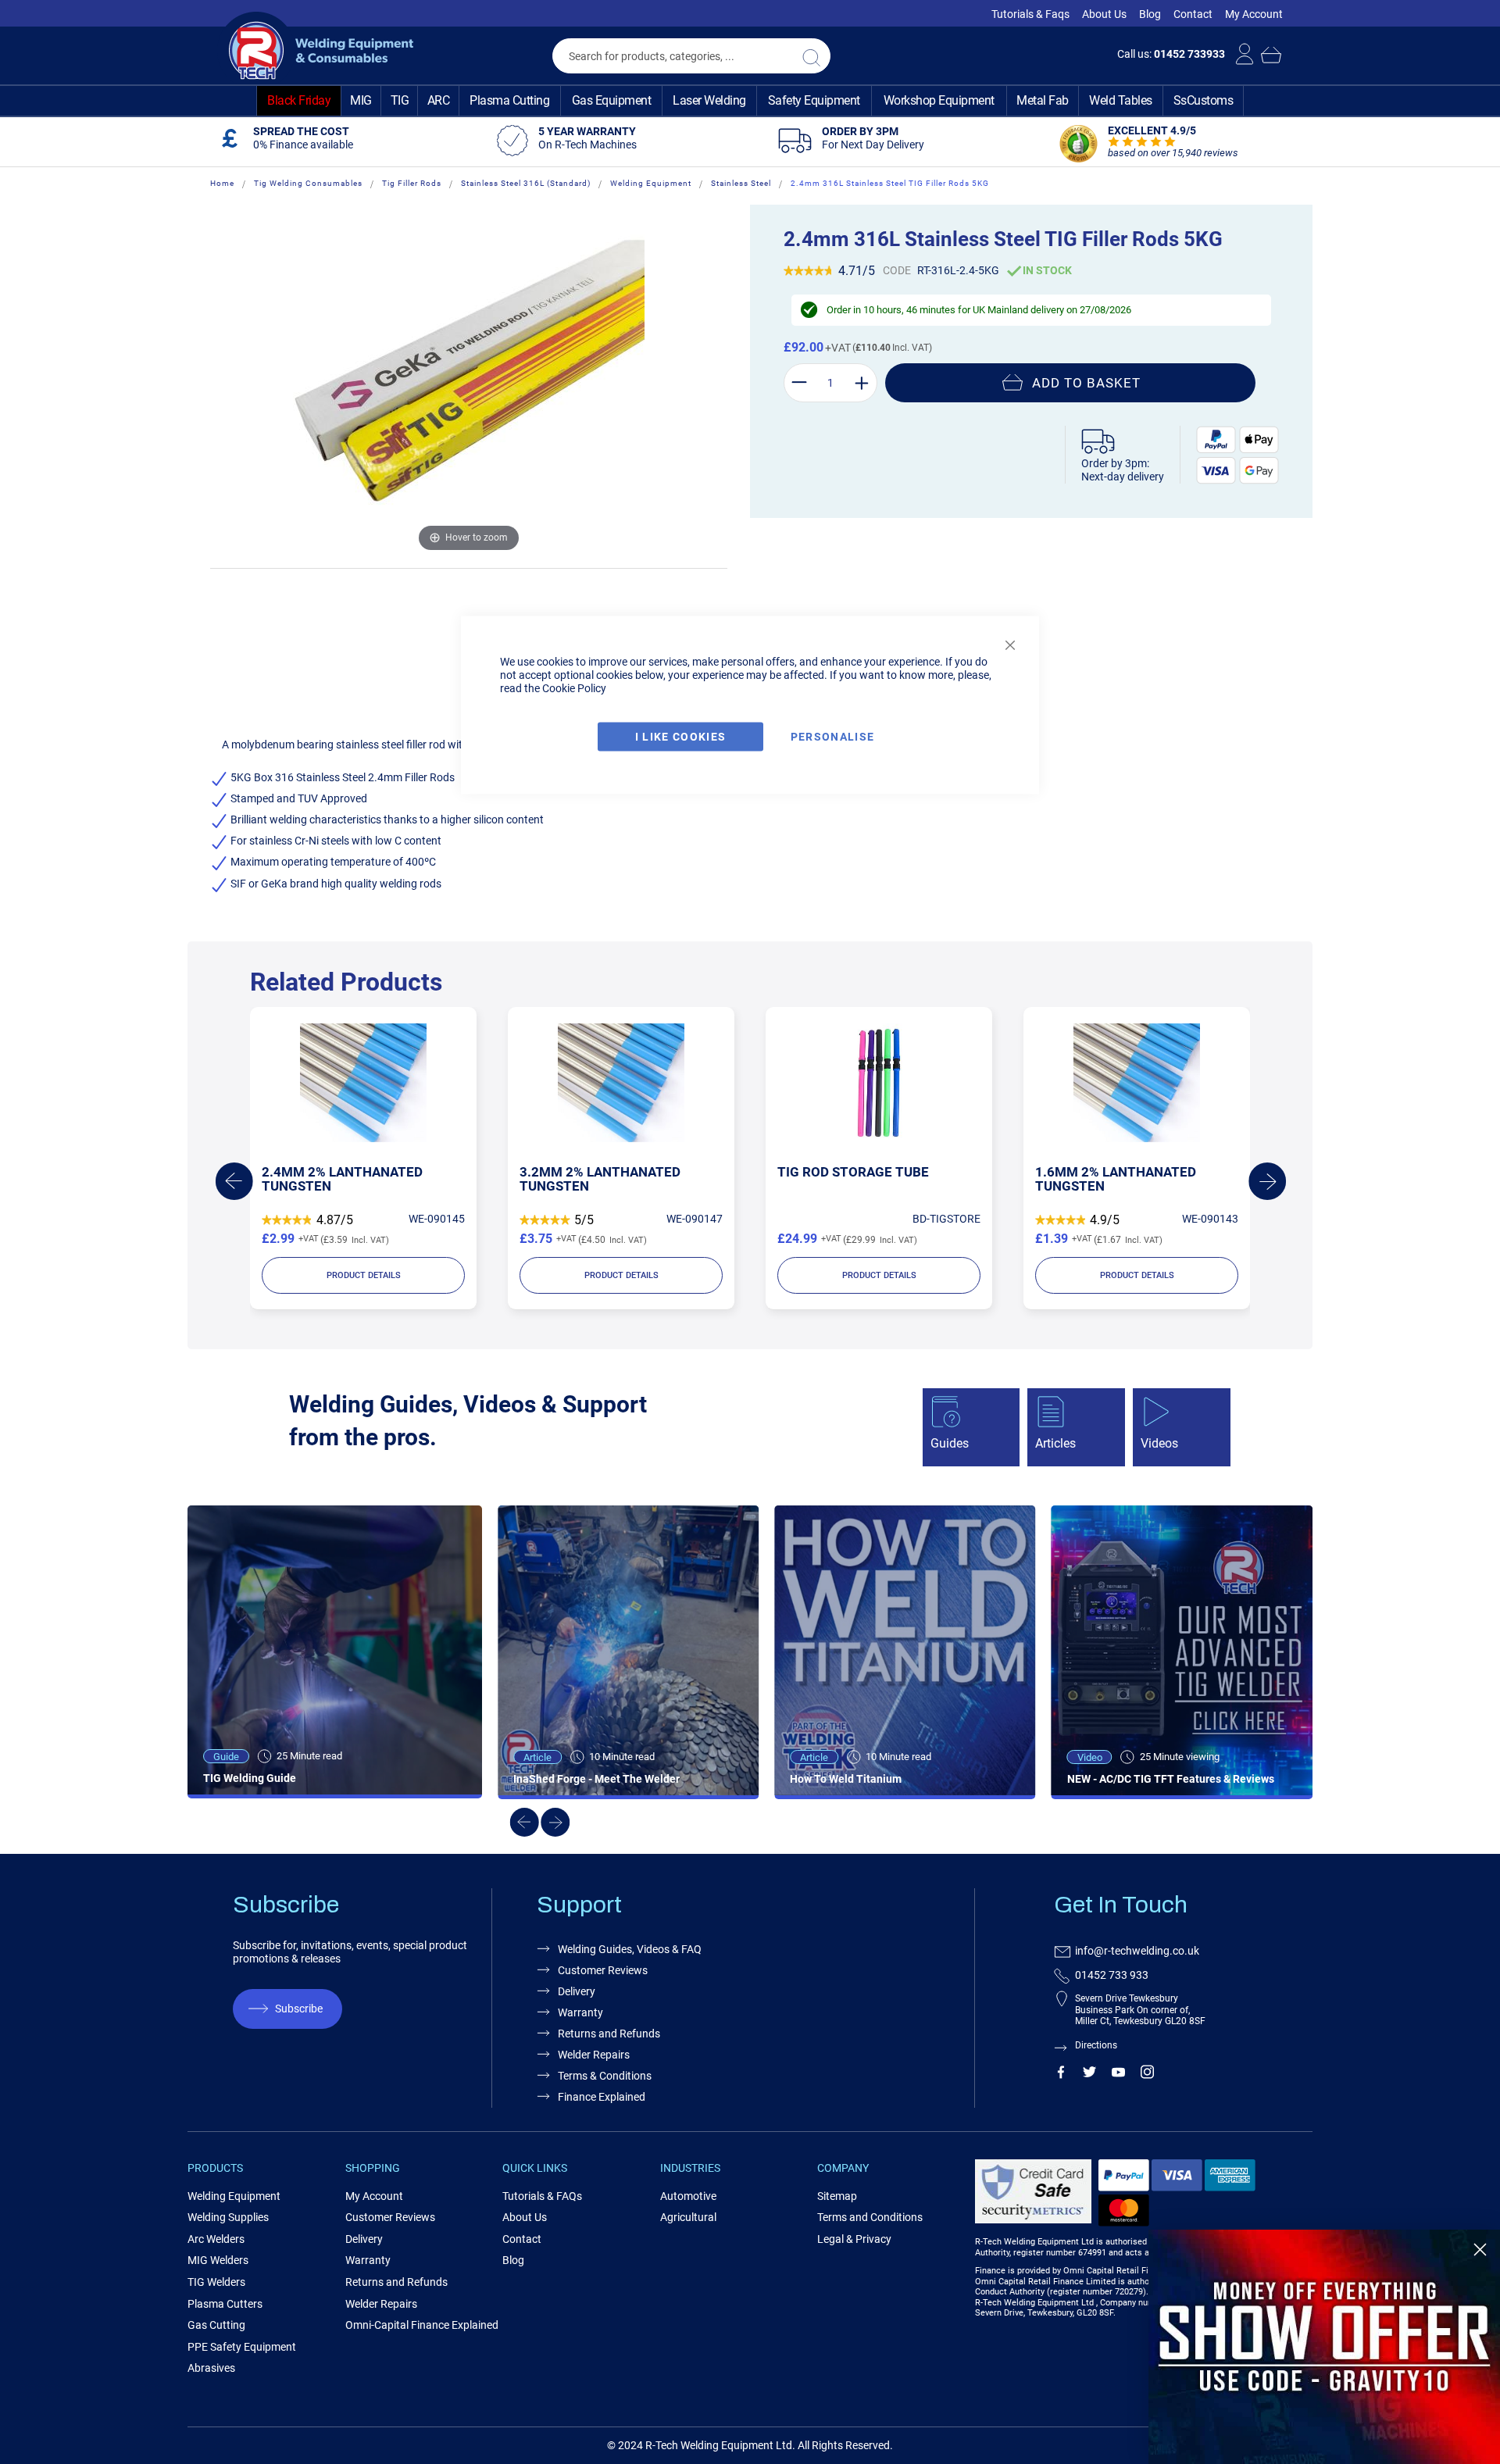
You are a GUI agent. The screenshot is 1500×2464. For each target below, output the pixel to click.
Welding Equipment (651, 183)
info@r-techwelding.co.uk (1137, 1951)
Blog (1150, 14)
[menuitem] (299, 101)
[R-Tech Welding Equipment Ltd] (315, 51)
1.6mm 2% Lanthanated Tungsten (1116, 1179)
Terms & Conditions (605, 2076)
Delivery (577, 1991)
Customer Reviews (603, 1970)
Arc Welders (216, 2239)
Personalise (833, 737)
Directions (1096, 2045)
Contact (1193, 14)
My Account (1254, 14)
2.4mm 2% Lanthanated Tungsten (342, 1179)
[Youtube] (1118, 2075)
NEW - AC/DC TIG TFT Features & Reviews (1171, 1779)
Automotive (688, 2196)
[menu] (750, 101)
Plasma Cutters (225, 2304)
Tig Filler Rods (412, 183)
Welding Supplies (228, 2217)
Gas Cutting (216, 2325)
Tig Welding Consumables (308, 183)
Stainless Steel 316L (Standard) (526, 183)
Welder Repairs (594, 2055)
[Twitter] (1089, 2075)
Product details (364, 1275)
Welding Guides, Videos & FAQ (630, 1949)
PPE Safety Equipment (242, 2347)
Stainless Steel (741, 183)
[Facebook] (1061, 2075)
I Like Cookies (681, 737)
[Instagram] (1147, 2075)
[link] (1324, 2347)
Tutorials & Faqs (1030, 14)
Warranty (580, 2012)
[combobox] (691, 56)
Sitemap (837, 2196)
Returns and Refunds (609, 2034)
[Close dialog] (1480, 2250)
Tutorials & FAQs (542, 2196)
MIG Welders (218, 2260)
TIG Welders (216, 2282)
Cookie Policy (574, 688)
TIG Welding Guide (250, 1778)
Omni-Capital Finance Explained (422, 2325)
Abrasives (211, 2368)
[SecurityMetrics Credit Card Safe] (1033, 2221)
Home (222, 183)
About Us (1104, 14)
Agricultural (688, 2217)
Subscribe (299, 2009)
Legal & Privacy (854, 2239)
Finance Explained (602, 2097)
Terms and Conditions (870, 2217)
